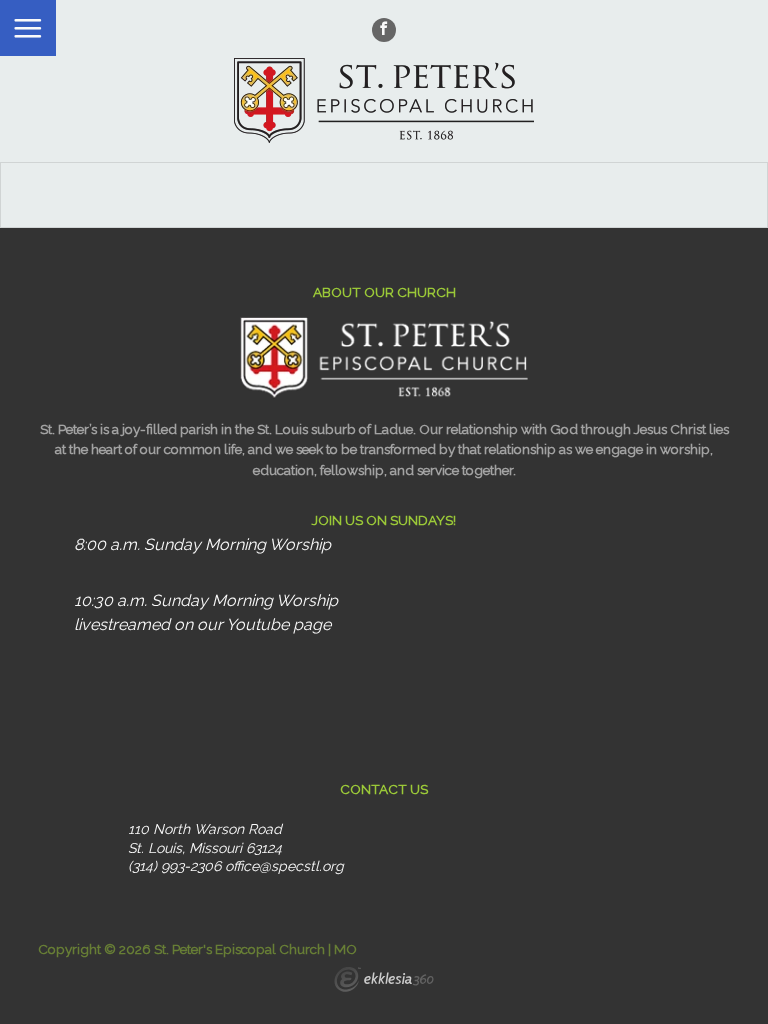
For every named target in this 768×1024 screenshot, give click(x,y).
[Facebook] (384, 30)
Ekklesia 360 (384, 982)
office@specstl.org (284, 866)
